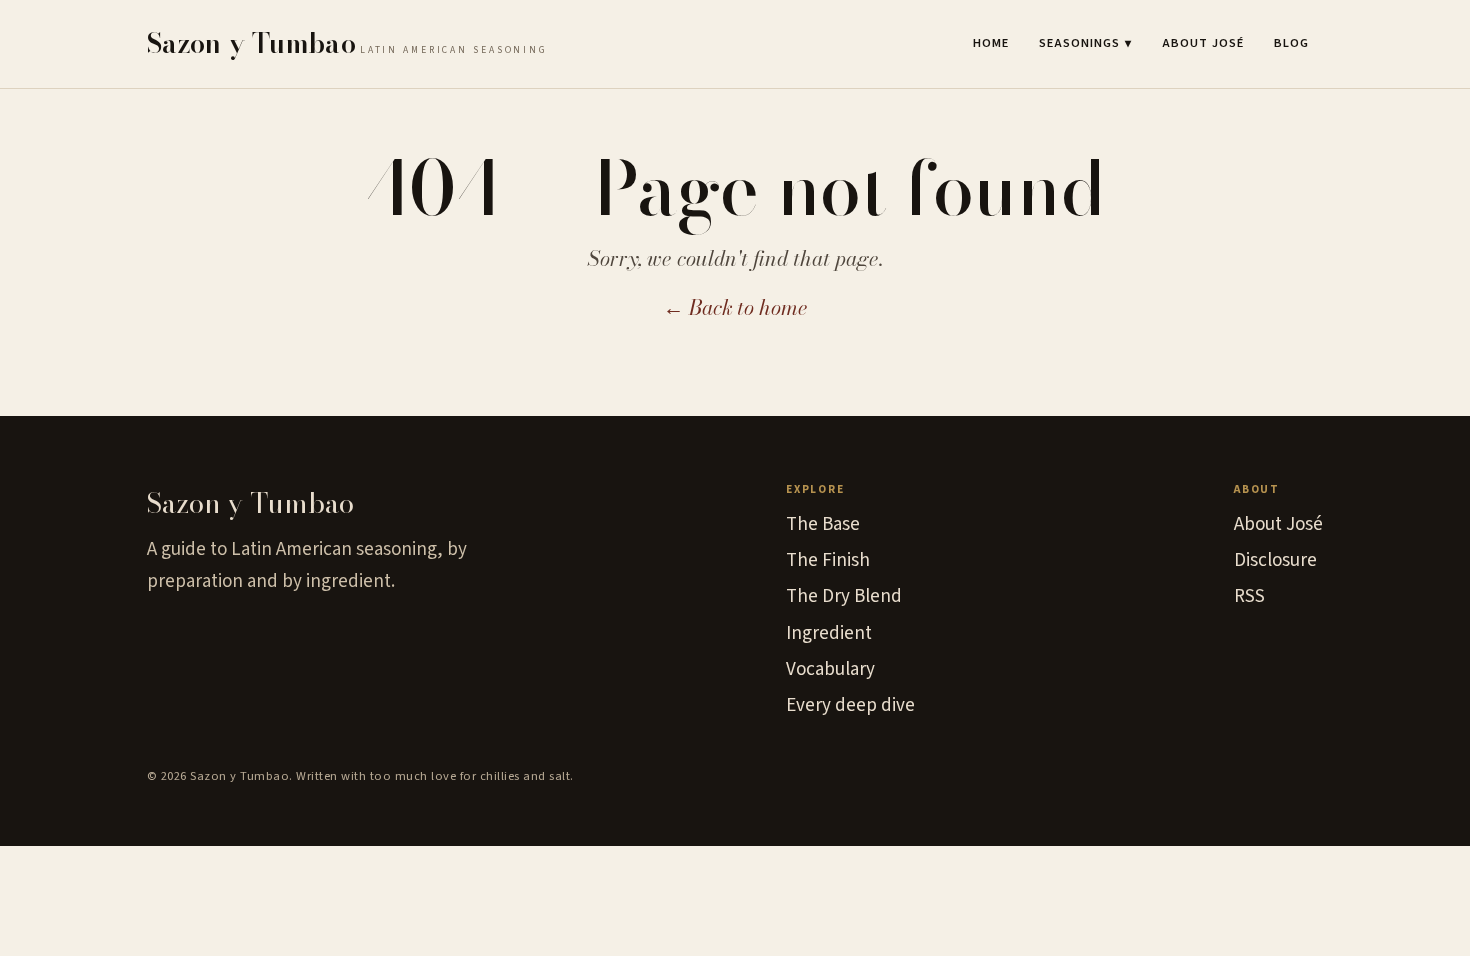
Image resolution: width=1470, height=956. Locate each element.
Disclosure (1275, 560)
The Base (823, 524)
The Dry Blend (844, 596)
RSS (1249, 596)
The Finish (828, 560)
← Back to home (735, 307)
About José (1203, 43)
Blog (1291, 43)
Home (991, 43)
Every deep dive (850, 705)
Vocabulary (830, 669)
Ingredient (829, 633)
